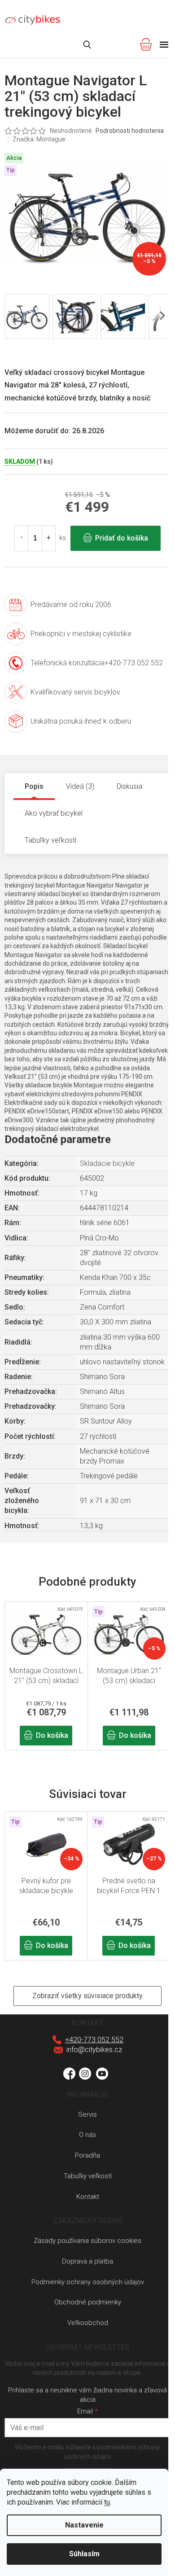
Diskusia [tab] (129, 786)
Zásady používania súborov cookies (87, 2241)
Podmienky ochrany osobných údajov (88, 2282)
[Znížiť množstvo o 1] (22, 538)
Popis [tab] (34, 786)
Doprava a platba (87, 2261)
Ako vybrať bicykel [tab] (54, 813)
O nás (87, 2135)
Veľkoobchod (88, 2323)
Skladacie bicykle (107, 1163)
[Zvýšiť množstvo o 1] (48, 538)
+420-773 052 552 (94, 2040)
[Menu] (164, 44)
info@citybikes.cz (94, 2050)
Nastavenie (84, 2525)
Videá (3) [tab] (80, 786)
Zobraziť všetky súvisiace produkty (87, 1996)
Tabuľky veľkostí (88, 2176)
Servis (87, 2114)
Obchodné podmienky (88, 2302)
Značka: (39, 139)
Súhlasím (84, 2554)
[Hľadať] (87, 44)
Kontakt (88, 2197)
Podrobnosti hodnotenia (130, 131)
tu (107, 2502)
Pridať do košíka (122, 538)
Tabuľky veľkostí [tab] (50, 840)
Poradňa (87, 2155)
